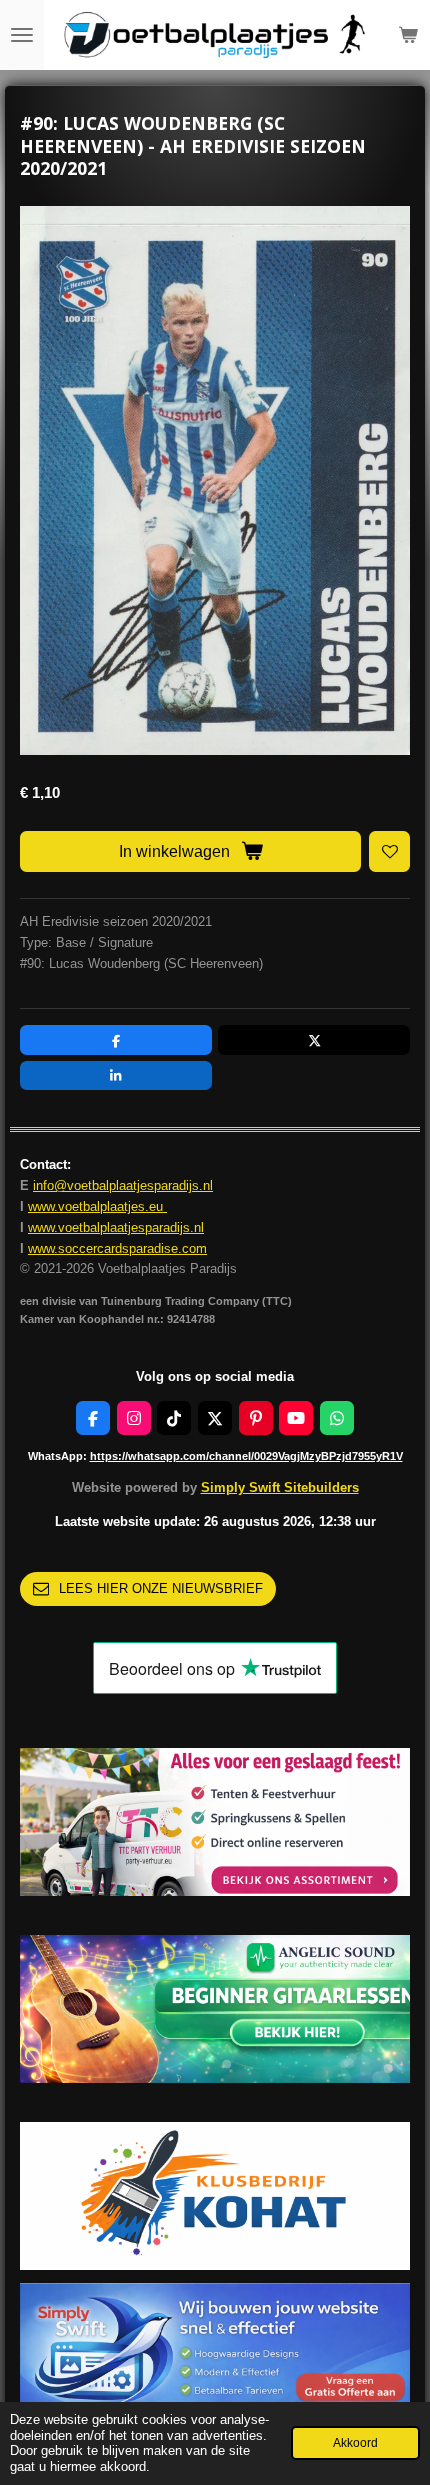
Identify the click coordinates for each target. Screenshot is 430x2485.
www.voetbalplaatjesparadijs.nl (116, 1227)
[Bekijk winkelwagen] (408, 35)
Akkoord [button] (355, 2442)
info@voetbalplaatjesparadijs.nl (123, 1185)
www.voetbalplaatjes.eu (97, 1206)
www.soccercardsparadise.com (117, 1248)
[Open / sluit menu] (22, 35)
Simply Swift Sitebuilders (280, 1487)
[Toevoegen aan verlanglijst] (389, 851)
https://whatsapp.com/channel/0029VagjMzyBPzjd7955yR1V (246, 1456)
